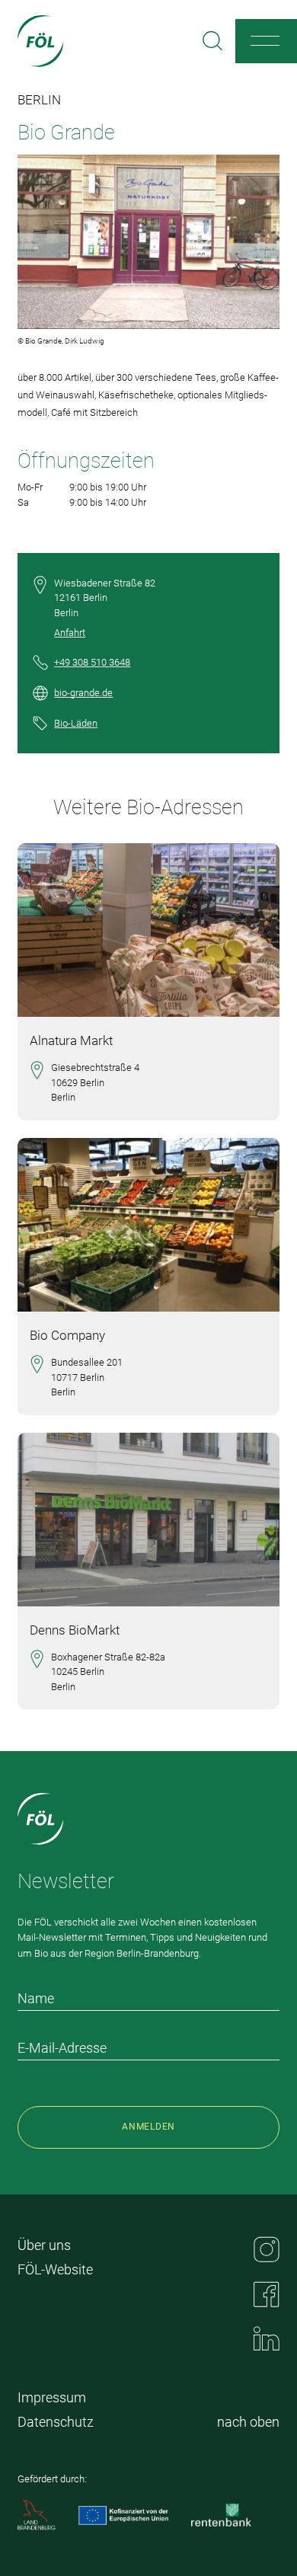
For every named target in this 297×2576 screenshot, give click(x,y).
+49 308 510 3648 (92, 662)
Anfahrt (70, 633)
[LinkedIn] (267, 2338)
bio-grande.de (83, 693)
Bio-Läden (76, 723)
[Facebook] (267, 2294)
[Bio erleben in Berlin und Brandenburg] (41, 41)
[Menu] (265, 41)
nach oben (248, 2422)
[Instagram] (267, 2249)
